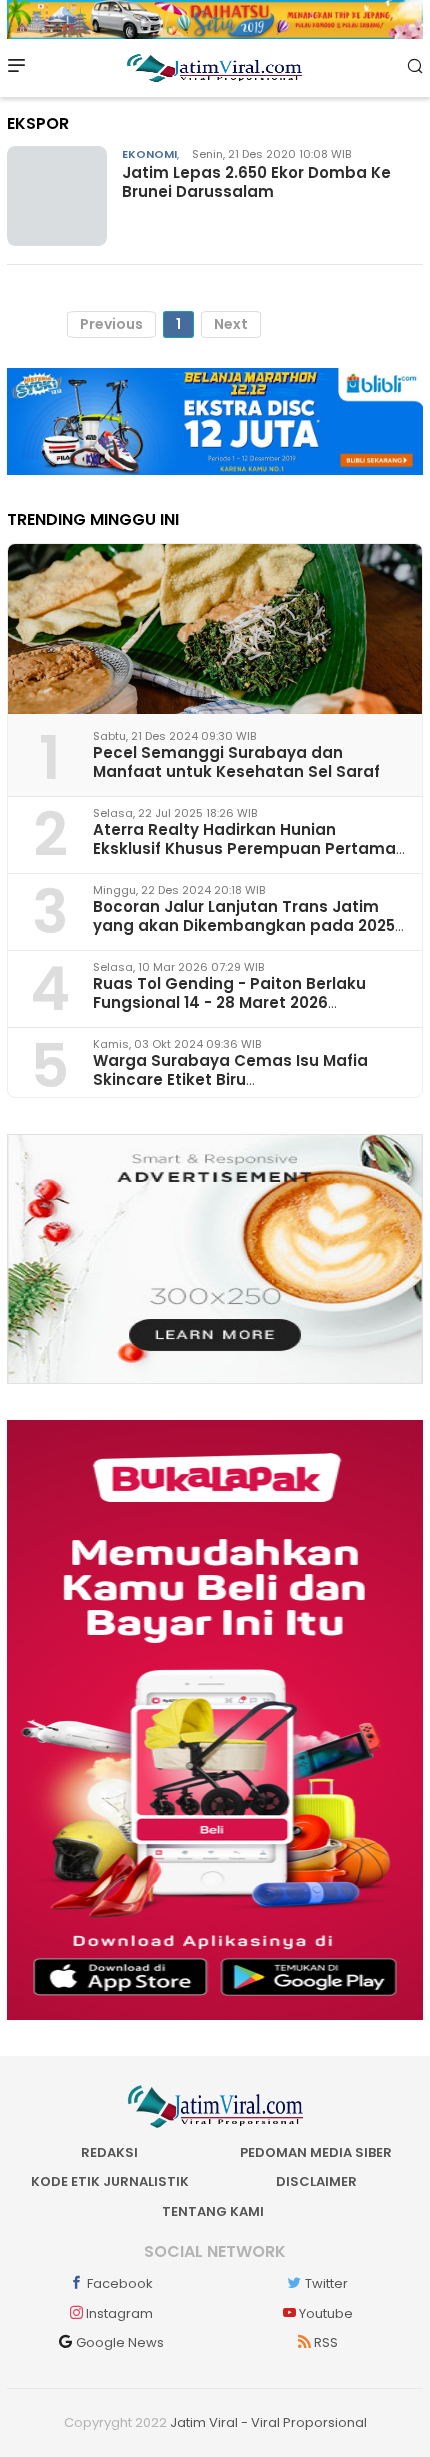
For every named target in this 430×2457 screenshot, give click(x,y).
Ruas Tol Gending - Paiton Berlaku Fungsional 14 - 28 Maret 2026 (229, 993)
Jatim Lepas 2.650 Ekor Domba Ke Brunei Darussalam (256, 182)
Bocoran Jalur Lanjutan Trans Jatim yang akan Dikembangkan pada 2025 (244, 916)
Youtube (326, 2313)
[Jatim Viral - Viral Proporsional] (214, 66)
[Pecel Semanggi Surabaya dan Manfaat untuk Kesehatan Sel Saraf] (215, 629)
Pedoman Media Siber (316, 2152)
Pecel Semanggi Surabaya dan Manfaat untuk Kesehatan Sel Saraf (236, 762)
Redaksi (109, 2152)
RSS (326, 2342)
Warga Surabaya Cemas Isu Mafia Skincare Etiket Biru (230, 1070)
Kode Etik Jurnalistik (110, 2181)
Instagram (119, 2313)
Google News (120, 2342)
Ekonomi (149, 154)
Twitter (326, 2283)
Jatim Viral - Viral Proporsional (268, 2422)
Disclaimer (316, 2181)
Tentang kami (213, 2211)
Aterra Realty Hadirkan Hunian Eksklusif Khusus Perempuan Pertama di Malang (244, 848)
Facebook (120, 2283)
